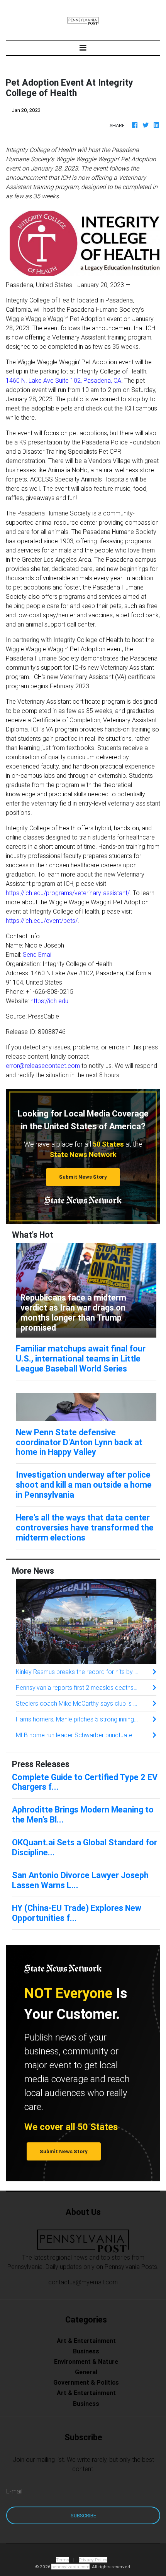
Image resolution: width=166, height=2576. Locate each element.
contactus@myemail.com (83, 2282)
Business (86, 2351)
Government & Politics (86, 2382)
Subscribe (83, 2516)
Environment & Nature (86, 2361)
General (86, 2372)
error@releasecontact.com (43, 1066)
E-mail (14, 2491)
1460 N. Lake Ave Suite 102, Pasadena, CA (64, 380)
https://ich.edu (49, 1001)
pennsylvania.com (70, 2567)
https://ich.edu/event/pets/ (42, 921)
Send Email (38, 954)
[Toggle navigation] (83, 48)
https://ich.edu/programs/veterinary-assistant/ (68, 893)
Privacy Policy (93, 2560)
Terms (63, 2560)
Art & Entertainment (86, 2341)
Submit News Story (83, 1177)
